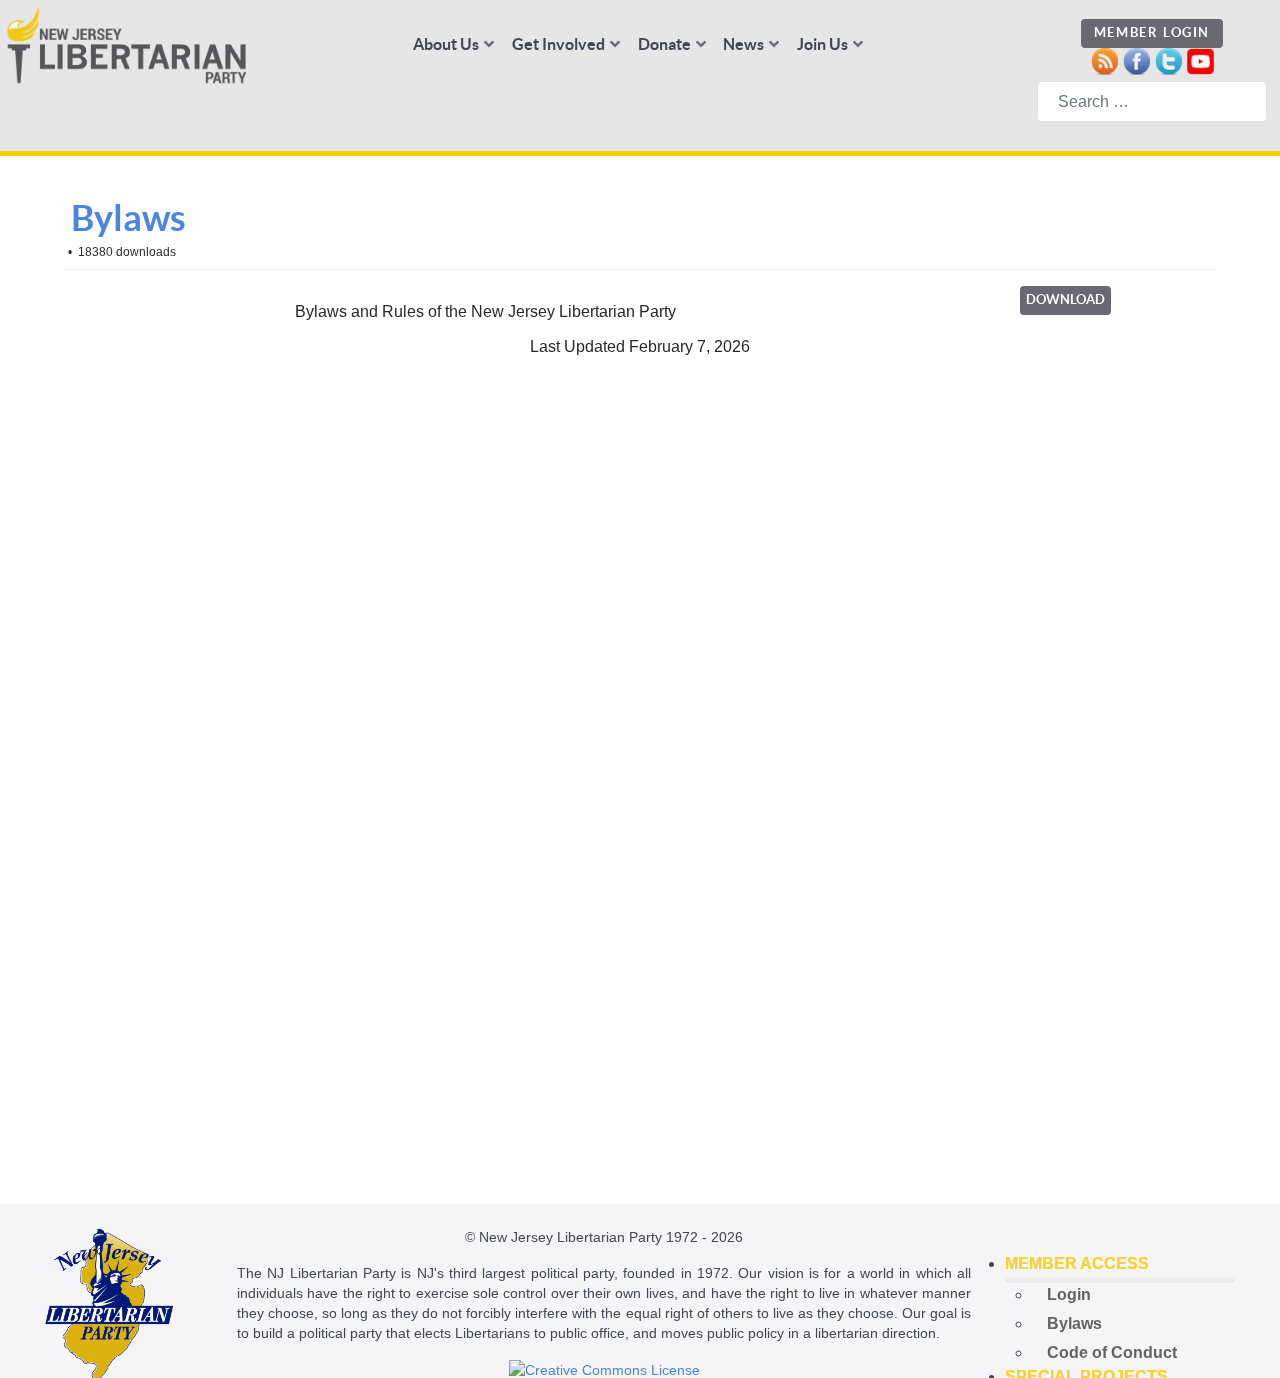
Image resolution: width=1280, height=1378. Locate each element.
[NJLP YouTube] (1200, 59)
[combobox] (1152, 101)
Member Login (1152, 32)
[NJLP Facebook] (1136, 59)
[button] (1120, 1264)
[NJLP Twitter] (1168, 59)
